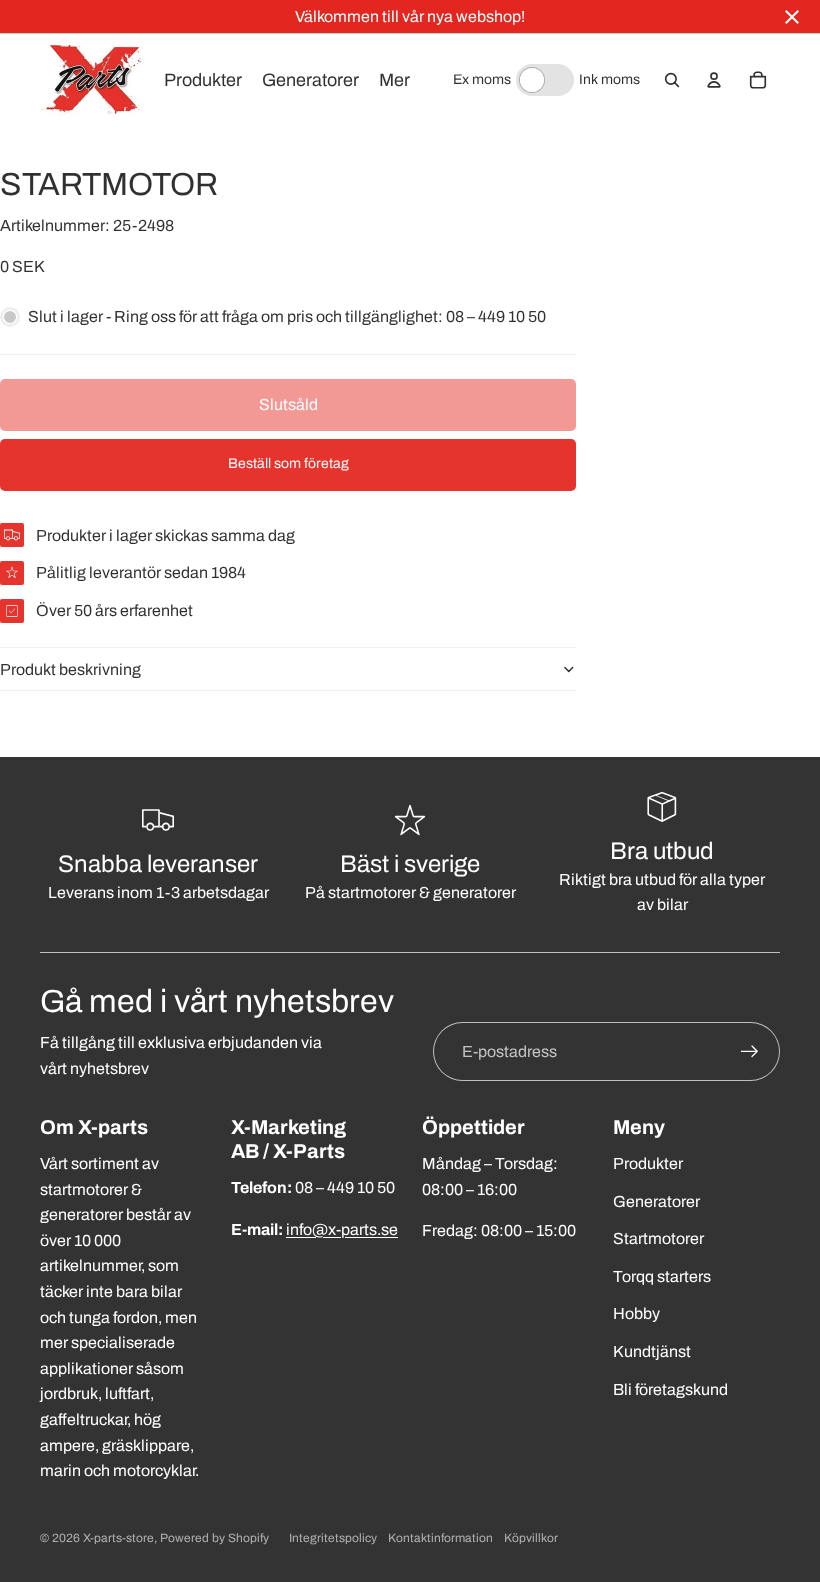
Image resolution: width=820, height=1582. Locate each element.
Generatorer (656, 1201)
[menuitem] (394, 80)
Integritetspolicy (333, 1538)
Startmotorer (658, 1238)
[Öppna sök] (672, 80)
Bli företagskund (670, 1389)
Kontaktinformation (440, 1538)
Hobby (636, 1313)
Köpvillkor (531, 1538)
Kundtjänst (652, 1351)
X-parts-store (118, 1538)
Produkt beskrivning (70, 669)
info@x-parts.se (342, 1229)
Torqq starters (662, 1276)
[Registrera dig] (750, 1052)
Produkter (648, 1163)
